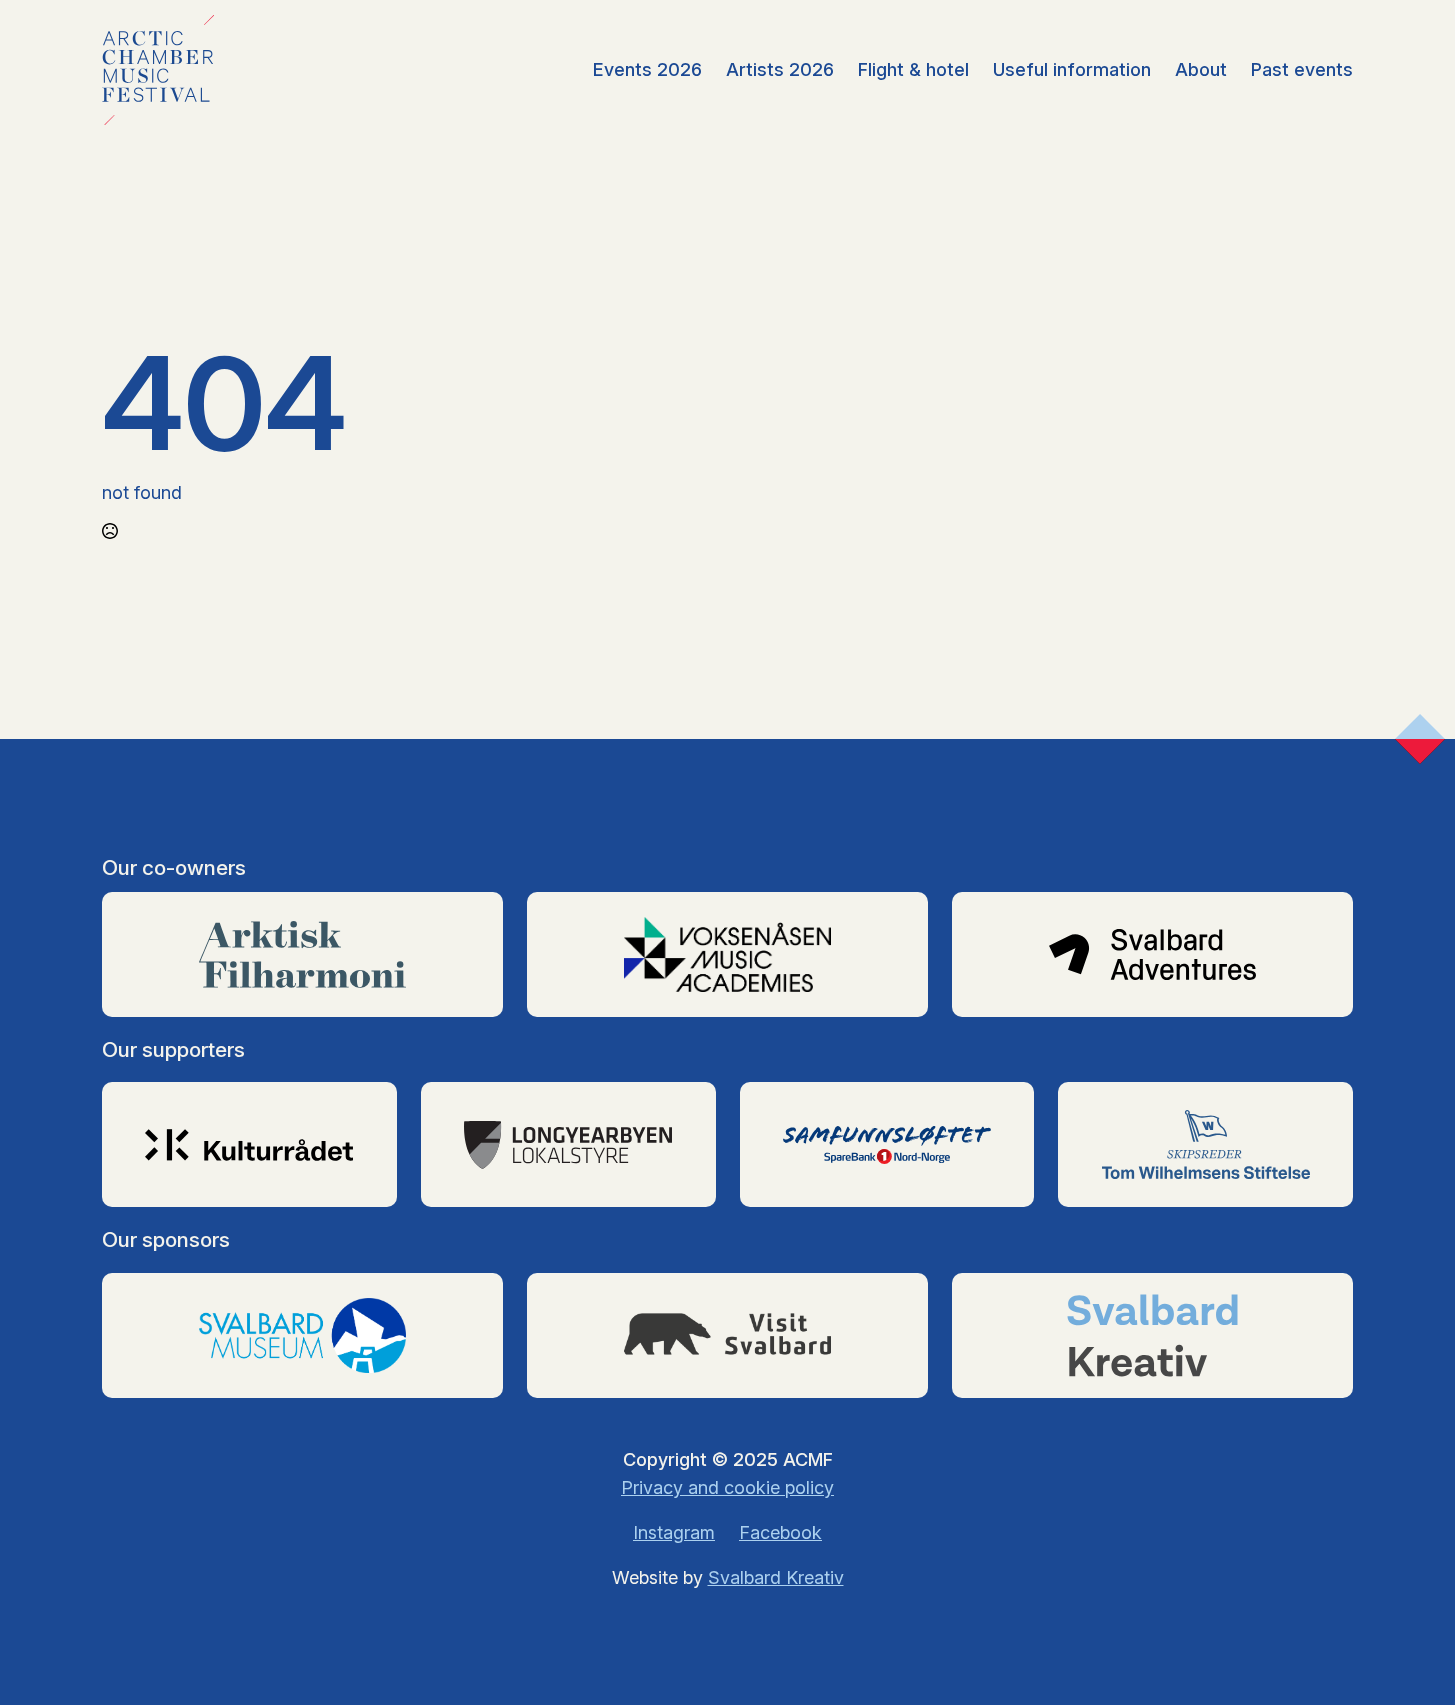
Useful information (1072, 70)
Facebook (780, 1532)
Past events (1302, 70)
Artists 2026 (780, 70)
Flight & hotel (913, 70)
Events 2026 (647, 70)
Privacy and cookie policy (727, 1487)
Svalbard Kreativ (776, 1577)
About (1201, 70)
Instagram (674, 1532)
